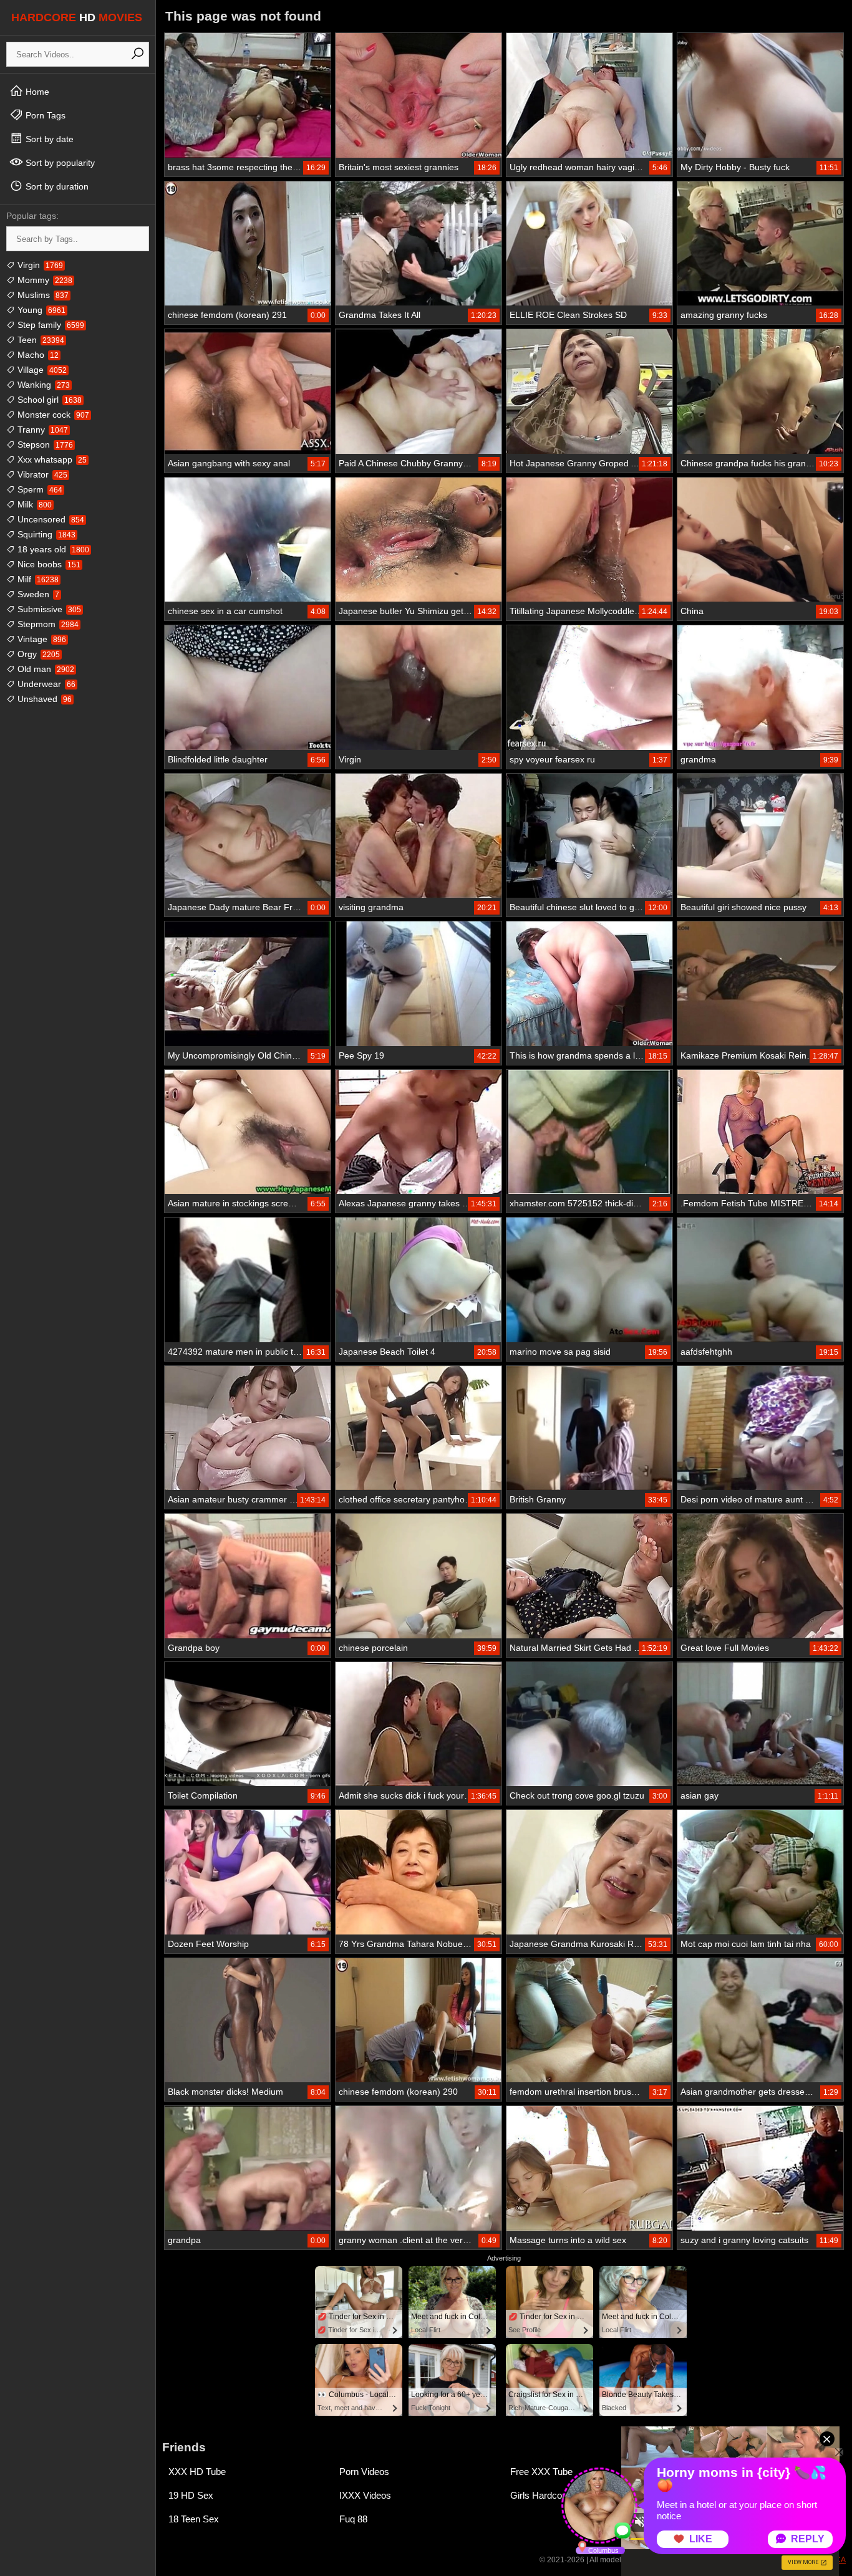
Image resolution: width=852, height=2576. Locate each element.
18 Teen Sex (194, 2519)
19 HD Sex (191, 2495)
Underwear (45, 684)
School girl (48, 400)
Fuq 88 (353, 2519)
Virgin (39, 265)
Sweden (37, 594)
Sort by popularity (59, 163)
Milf (37, 579)
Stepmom (47, 624)
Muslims (42, 295)
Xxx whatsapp (51, 459)
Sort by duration (56, 186)
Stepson (44, 445)
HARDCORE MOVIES (77, 17)
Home (36, 92)
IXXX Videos (365, 2495)
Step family (50, 325)
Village (41, 370)
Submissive (48, 609)
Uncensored (50, 519)
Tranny (41, 430)
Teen (40, 340)
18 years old (52, 549)
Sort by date (48, 139)
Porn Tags (44, 115)
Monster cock (52, 415)
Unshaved (43, 699)
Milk (33, 504)
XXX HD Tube (197, 2472)
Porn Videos (364, 2472)
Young (40, 310)
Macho (37, 355)
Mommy (44, 280)
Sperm (39, 489)
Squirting (45, 534)
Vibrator (41, 474)
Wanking (42, 385)
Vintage (41, 639)
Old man (45, 669)
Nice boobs (48, 564)
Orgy (37, 654)
